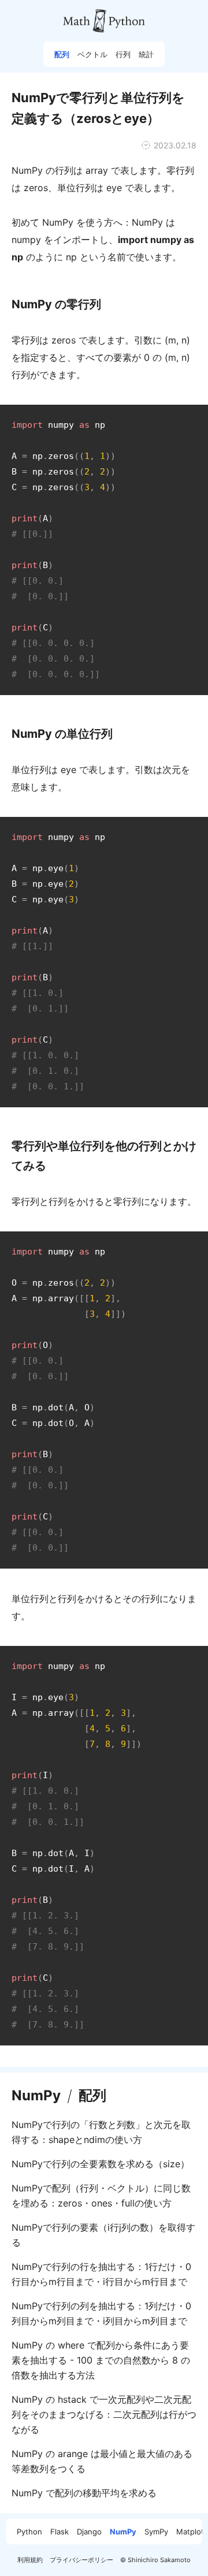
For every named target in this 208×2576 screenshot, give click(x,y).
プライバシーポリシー (81, 2560)
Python (29, 2532)
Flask (60, 2532)
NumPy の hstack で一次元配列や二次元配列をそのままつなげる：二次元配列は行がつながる (104, 2414)
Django (89, 2532)
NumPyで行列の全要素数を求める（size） (101, 2164)
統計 (146, 54)
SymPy (156, 2532)
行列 (123, 54)
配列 (62, 54)
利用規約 (30, 2560)
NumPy (36, 2096)
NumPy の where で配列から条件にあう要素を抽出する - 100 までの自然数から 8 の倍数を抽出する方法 (101, 2360)
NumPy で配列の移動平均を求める (84, 2493)
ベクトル (92, 54)
